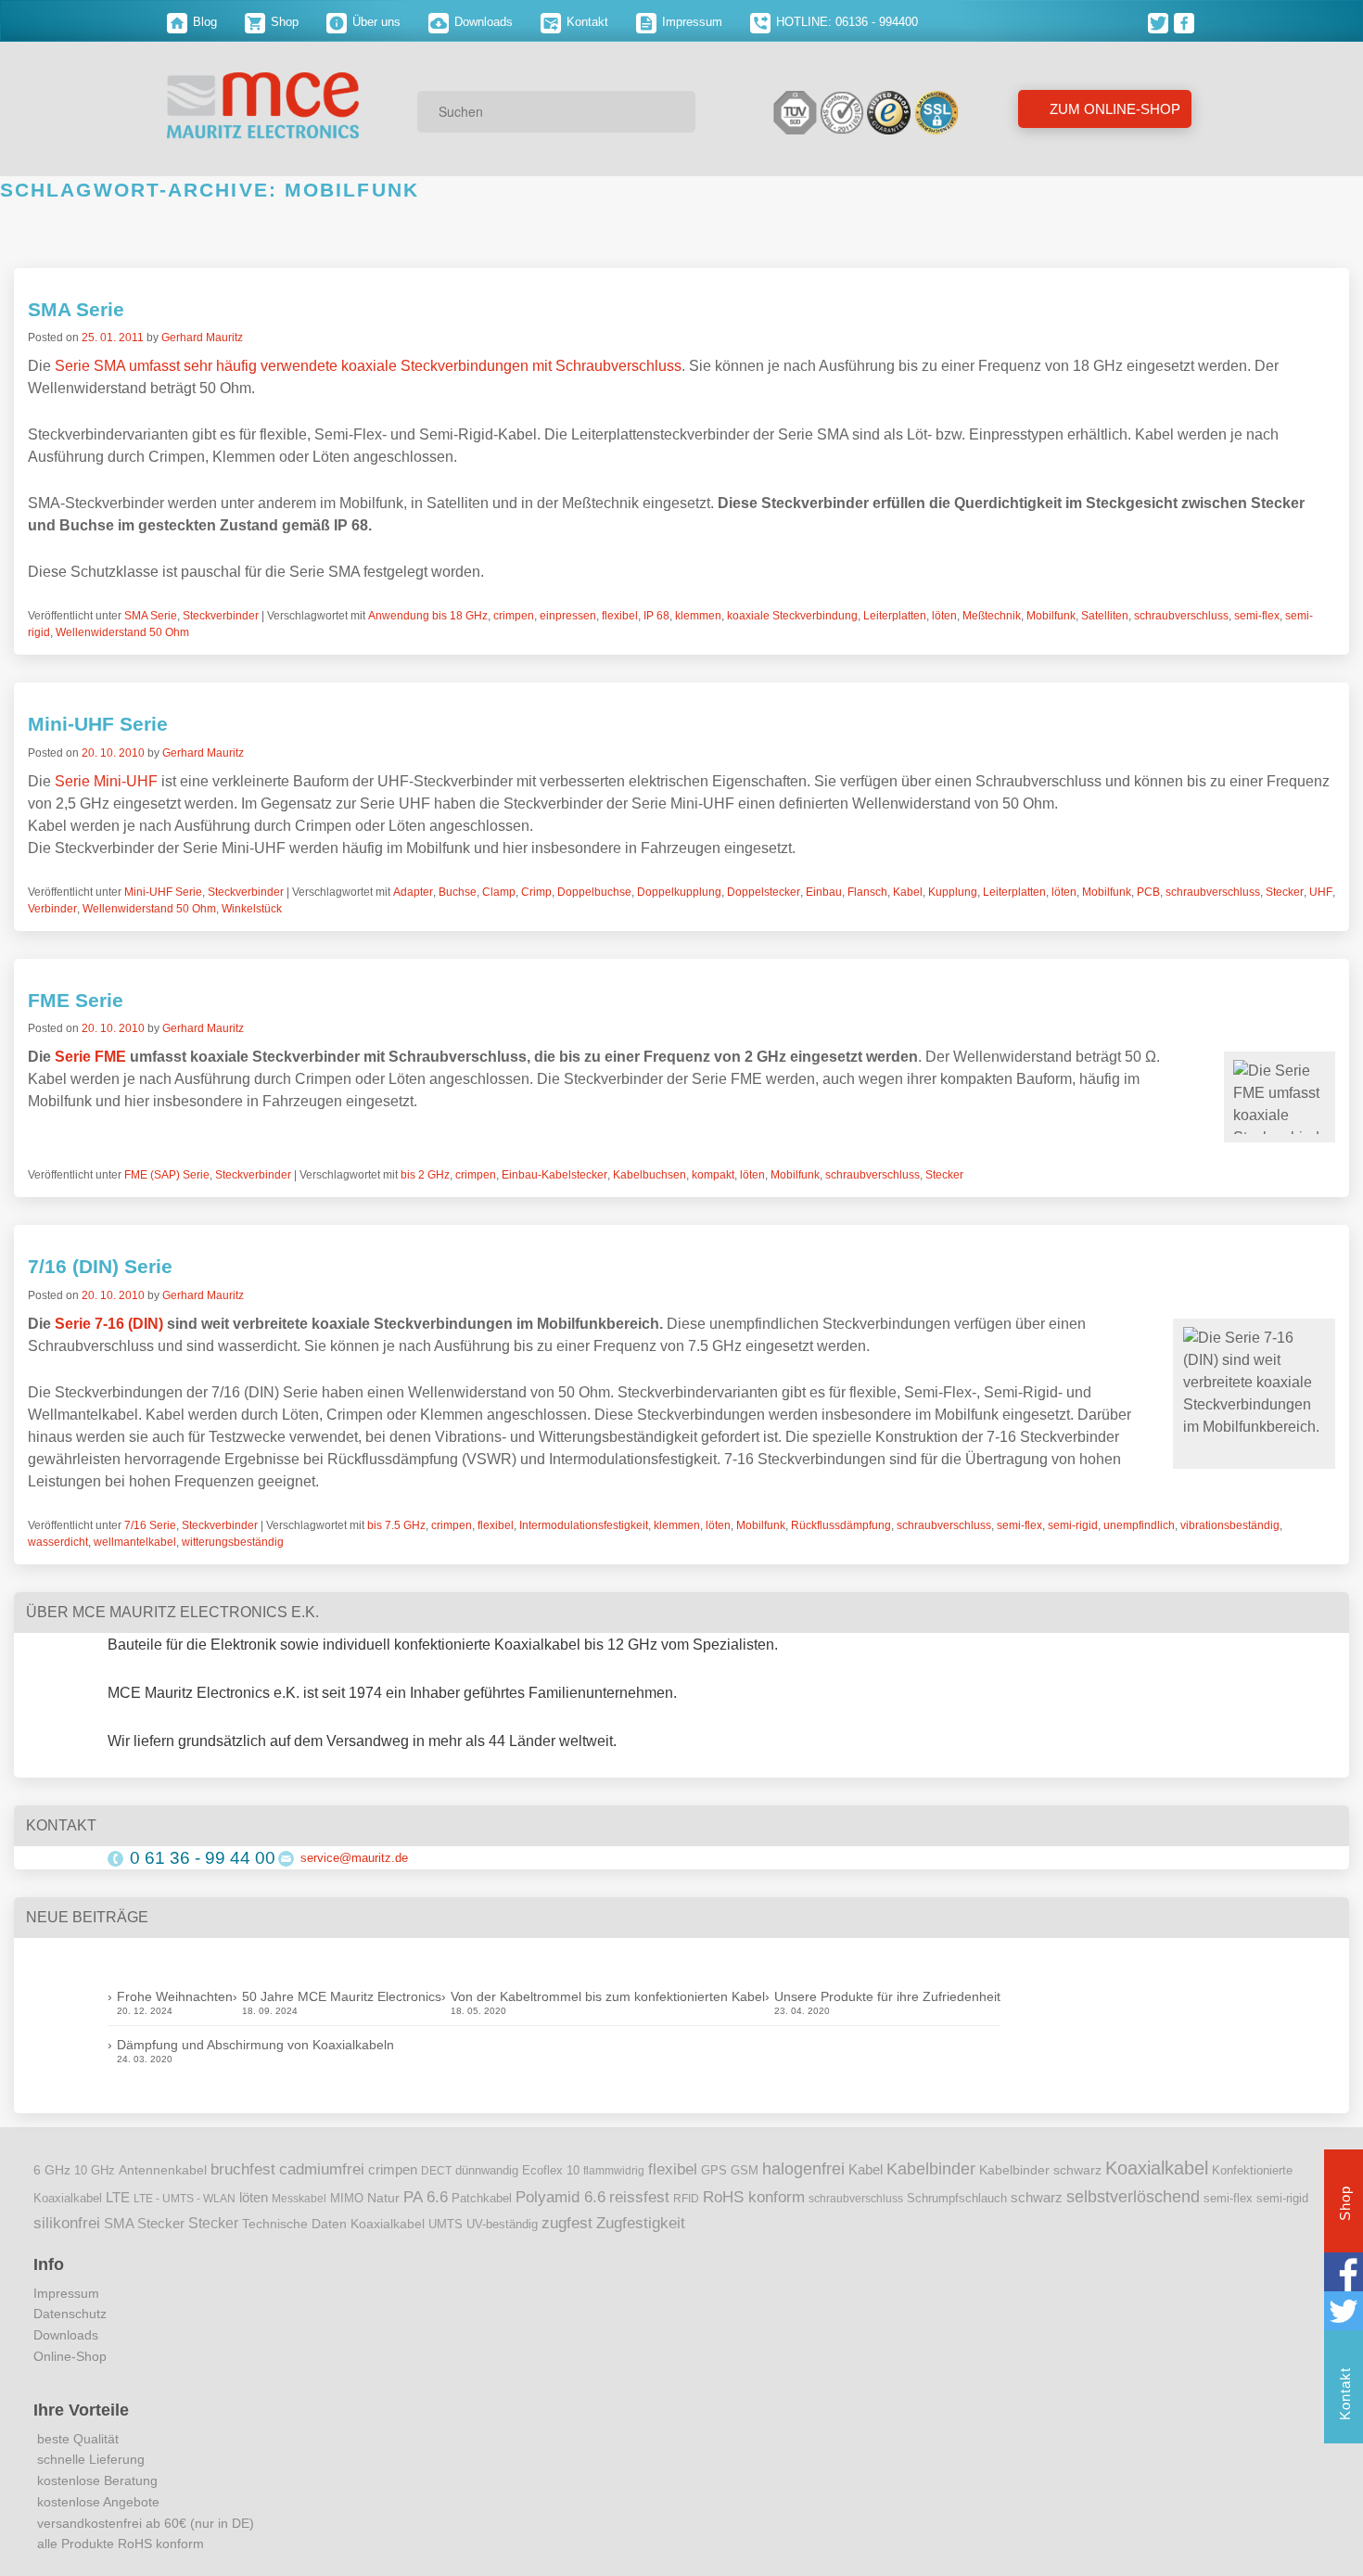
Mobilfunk (1051, 616)
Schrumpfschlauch (957, 2198)
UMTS (446, 2224)
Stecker (1285, 892)
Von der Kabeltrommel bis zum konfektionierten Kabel (608, 1996)
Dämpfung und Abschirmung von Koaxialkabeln (255, 2045)
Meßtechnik (992, 616)
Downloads (482, 22)
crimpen (514, 616)
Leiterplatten (895, 616)
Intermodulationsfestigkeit (584, 1525)
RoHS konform (754, 2197)
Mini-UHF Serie (98, 724)
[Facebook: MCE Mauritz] (1185, 22)
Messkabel (299, 2199)
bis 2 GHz (425, 1175)
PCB (1148, 892)
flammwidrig (614, 2171)
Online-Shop (70, 2356)
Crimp (536, 892)
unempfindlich (1139, 1525)
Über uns (375, 22)
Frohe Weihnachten (175, 1996)
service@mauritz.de (354, 1858)
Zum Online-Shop (1113, 109)
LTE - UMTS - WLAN (185, 2199)
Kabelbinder (931, 2169)
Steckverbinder (221, 616)
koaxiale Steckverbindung (792, 616)
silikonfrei (67, 2223)
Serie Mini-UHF (106, 781)
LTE (118, 2198)
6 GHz (52, 2170)
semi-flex (1257, 616)
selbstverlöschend (1133, 2197)
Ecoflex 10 (551, 2171)
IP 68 (656, 616)
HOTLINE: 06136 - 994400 (845, 22)
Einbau (824, 892)
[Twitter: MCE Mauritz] (1161, 22)
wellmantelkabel (135, 1542)
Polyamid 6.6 (560, 2197)
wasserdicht (58, 1542)
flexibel (620, 616)
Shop (283, 22)
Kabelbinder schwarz (1040, 2170)
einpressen (568, 616)
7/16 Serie (150, 1525)
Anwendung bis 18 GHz (428, 616)
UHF (1321, 892)
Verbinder (52, 909)
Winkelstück (252, 909)
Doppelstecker (764, 892)
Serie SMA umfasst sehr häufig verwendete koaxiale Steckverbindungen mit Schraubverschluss (368, 366)
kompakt (713, 1175)
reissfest (639, 2197)
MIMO (347, 2199)
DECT (436, 2171)
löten (944, 616)
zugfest (567, 2223)
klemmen (698, 616)
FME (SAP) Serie (167, 1175)
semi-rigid (1073, 1525)
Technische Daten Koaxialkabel (333, 2224)
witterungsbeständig (233, 1542)
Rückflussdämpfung (841, 1525)
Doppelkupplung (679, 892)
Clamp (499, 892)
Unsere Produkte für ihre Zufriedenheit (887, 1996)
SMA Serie (76, 309)
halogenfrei (803, 2169)
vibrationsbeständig (1230, 1525)
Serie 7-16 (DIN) (109, 1324)
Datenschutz (70, 2314)
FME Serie (76, 1000)
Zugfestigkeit (641, 2223)
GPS (714, 2171)
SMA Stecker (144, 2224)
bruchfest (243, 2169)
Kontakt (586, 22)
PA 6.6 (426, 2197)
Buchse (458, 892)
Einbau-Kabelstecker (554, 1175)
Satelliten (1105, 616)
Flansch (867, 892)
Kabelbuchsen (650, 1175)
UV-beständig (502, 2224)
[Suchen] (675, 111)
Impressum (690, 22)
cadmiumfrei (322, 2169)
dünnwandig (487, 2170)
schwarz (1037, 2198)
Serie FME (90, 1057)
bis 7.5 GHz (396, 1525)
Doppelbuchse (594, 892)
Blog (203, 22)
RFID (686, 2199)
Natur (383, 2198)
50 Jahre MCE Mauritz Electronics (342, 1996)
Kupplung (953, 892)
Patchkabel (482, 2198)
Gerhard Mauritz (202, 338)
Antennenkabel (163, 2170)
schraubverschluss (1181, 616)
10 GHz (95, 2171)
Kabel (908, 892)
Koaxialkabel (1157, 2168)
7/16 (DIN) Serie (100, 1266)
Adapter (413, 892)
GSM (745, 2171)
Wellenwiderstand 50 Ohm (122, 632)
